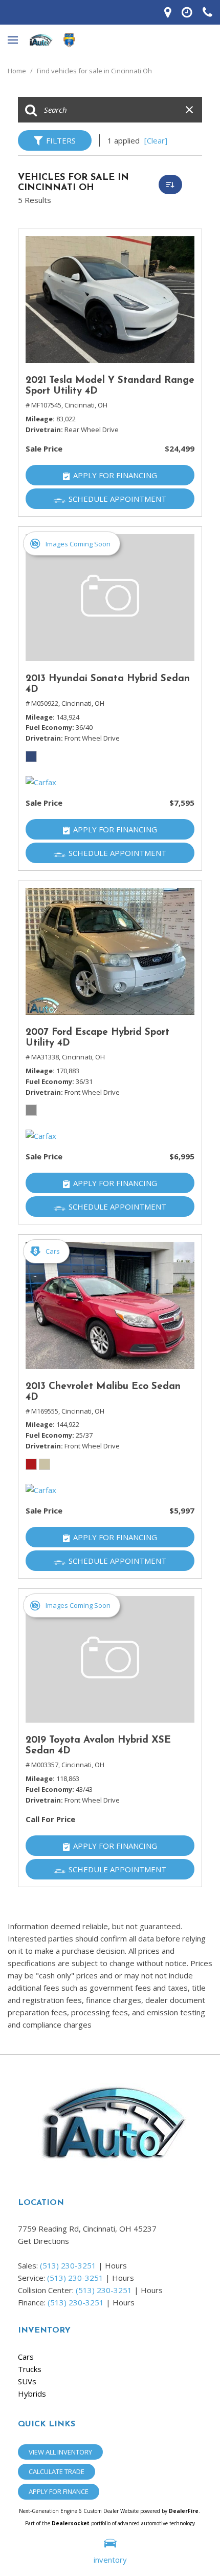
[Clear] (156, 140)
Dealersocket (71, 2523)
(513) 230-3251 (68, 2265)
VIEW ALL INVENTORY (60, 2452)
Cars (26, 2357)
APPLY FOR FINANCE (59, 2491)
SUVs (27, 2381)
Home (18, 71)
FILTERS (61, 140)
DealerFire (184, 2511)
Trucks (30, 2369)
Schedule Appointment (117, 499)
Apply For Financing (115, 475)
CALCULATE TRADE (57, 2471)
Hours (116, 2265)
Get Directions (43, 2241)
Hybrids (32, 2394)
